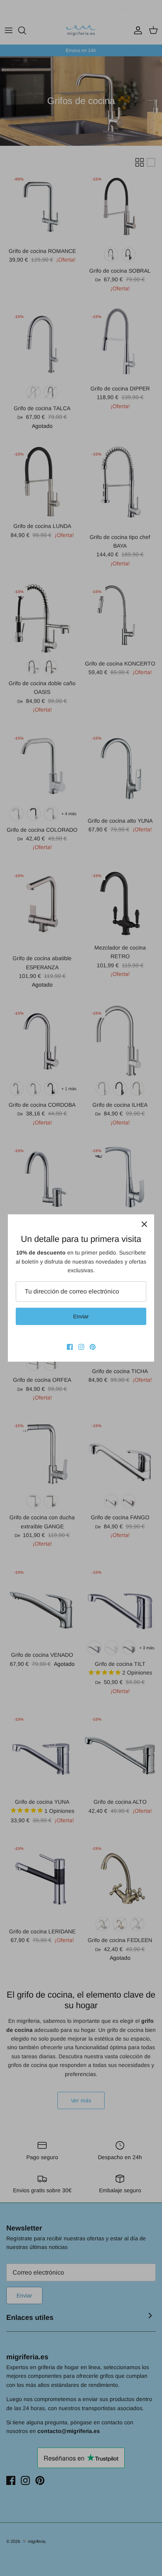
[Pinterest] (93, 1347)
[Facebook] (70, 1347)
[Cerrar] (144, 1224)
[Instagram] (81, 1347)
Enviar (81, 1316)
